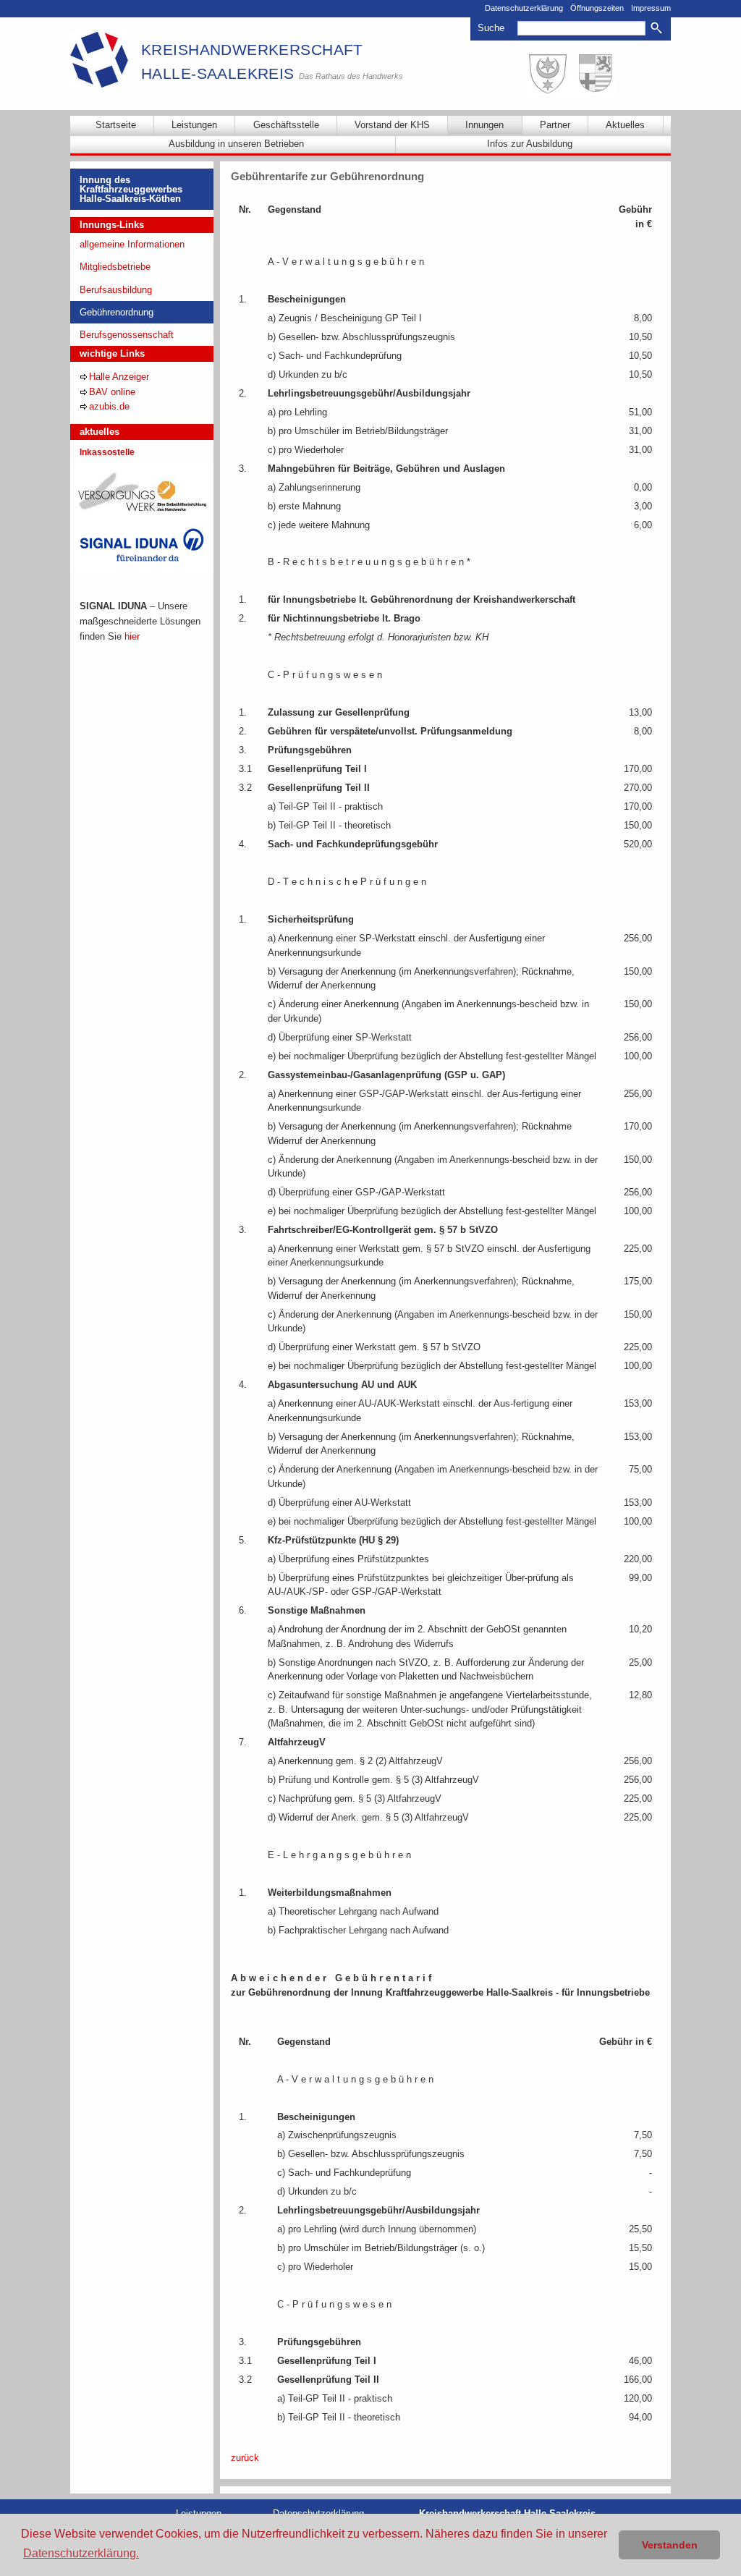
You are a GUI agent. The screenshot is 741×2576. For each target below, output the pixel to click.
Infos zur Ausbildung (530, 144)
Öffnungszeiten (597, 8)
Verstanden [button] (670, 2545)
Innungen (484, 125)
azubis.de (109, 406)
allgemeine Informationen (132, 244)
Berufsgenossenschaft (127, 335)
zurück (245, 2458)
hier (132, 636)
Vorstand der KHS (392, 125)
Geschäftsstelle (286, 125)
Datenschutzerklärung (524, 8)
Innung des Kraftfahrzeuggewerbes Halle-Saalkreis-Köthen (131, 189)
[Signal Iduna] (142, 545)
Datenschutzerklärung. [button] (81, 2553)
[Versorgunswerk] (142, 491)
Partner (555, 125)
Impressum (651, 8)
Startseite (116, 125)
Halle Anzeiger (119, 377)
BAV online (112, 392)
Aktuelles (625, 125)
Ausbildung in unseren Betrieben (236, 144)
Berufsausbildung (116, 290)
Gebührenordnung (117, 312)
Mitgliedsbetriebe (115, 267)
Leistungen (194, 125)
